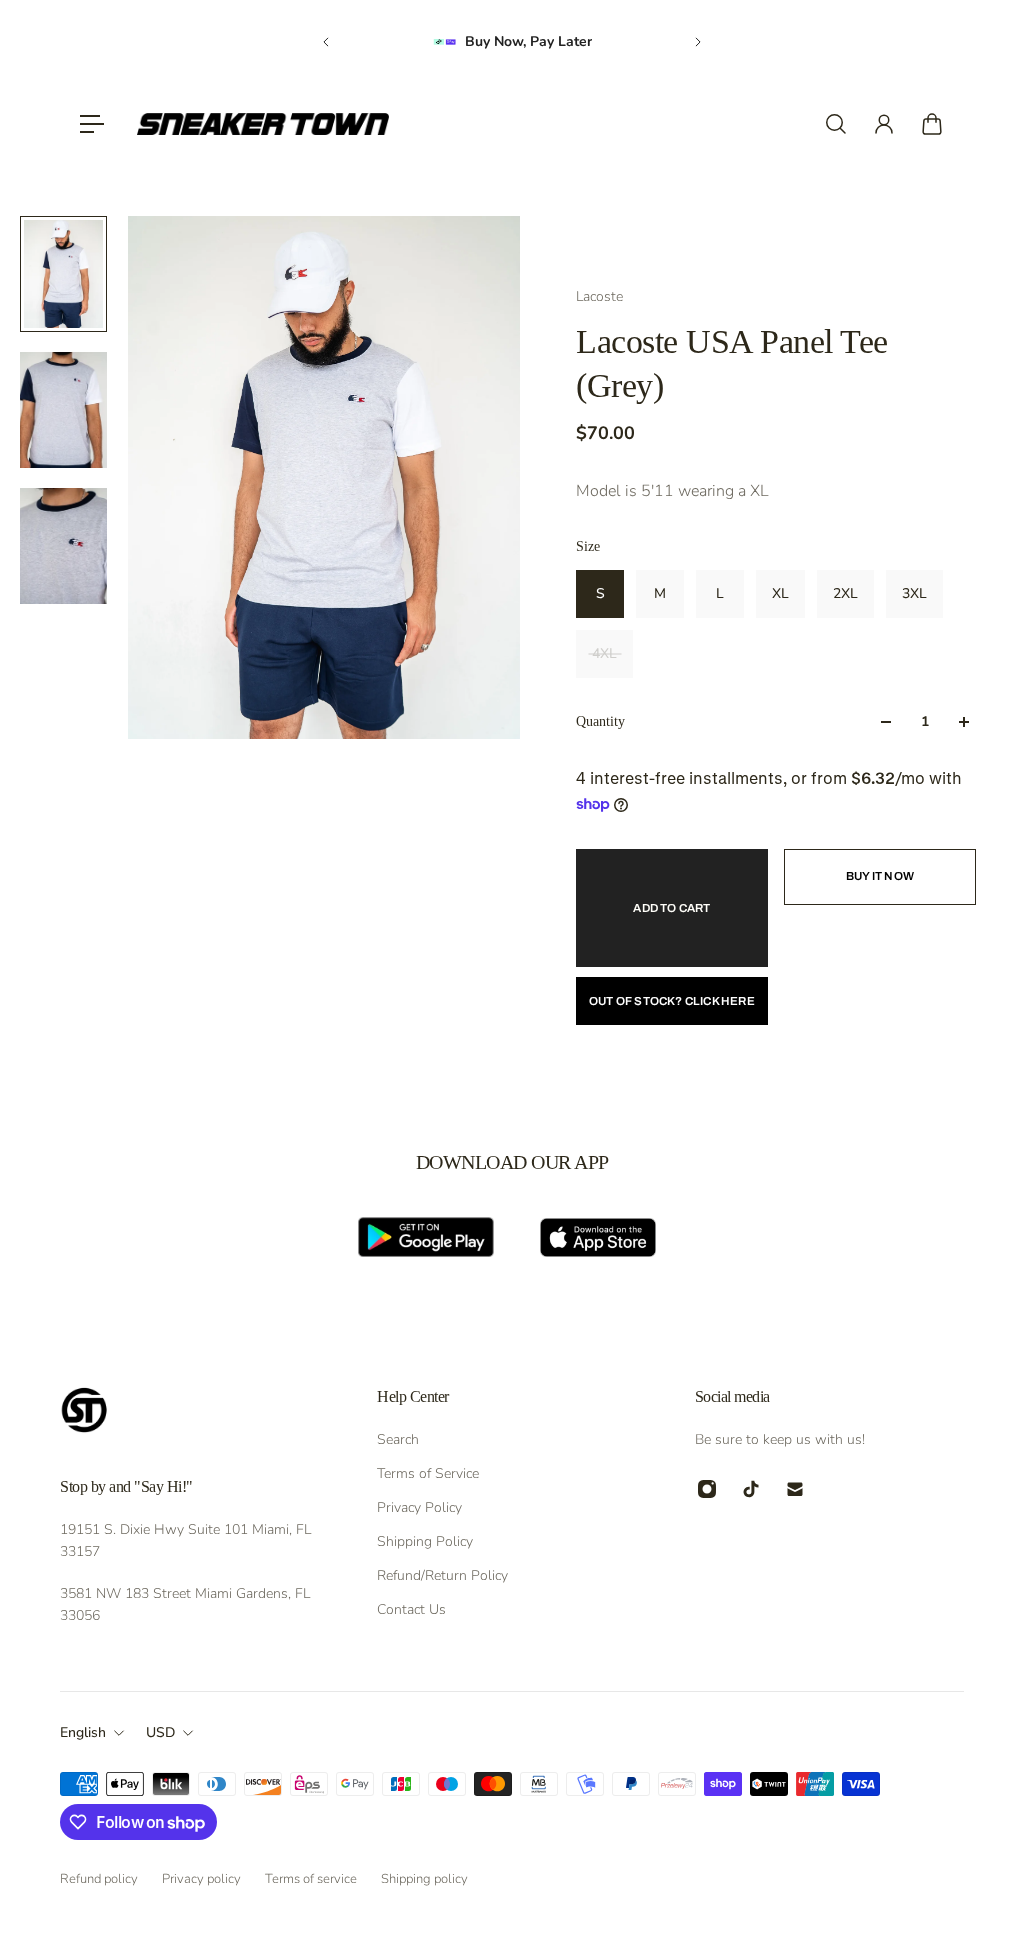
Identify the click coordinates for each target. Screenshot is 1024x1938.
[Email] (795, 1489)
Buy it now (880, 876)
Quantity (600, 721)
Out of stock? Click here (672, 1001)
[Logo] (263, 124)
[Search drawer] (836, 124)
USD (160, 1732)
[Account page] (884, 124)
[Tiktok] (751, 1489)
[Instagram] (707, 1489)
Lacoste (599, 296)
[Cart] (932, 124)
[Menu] (92, 124)
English (83, 1732)
